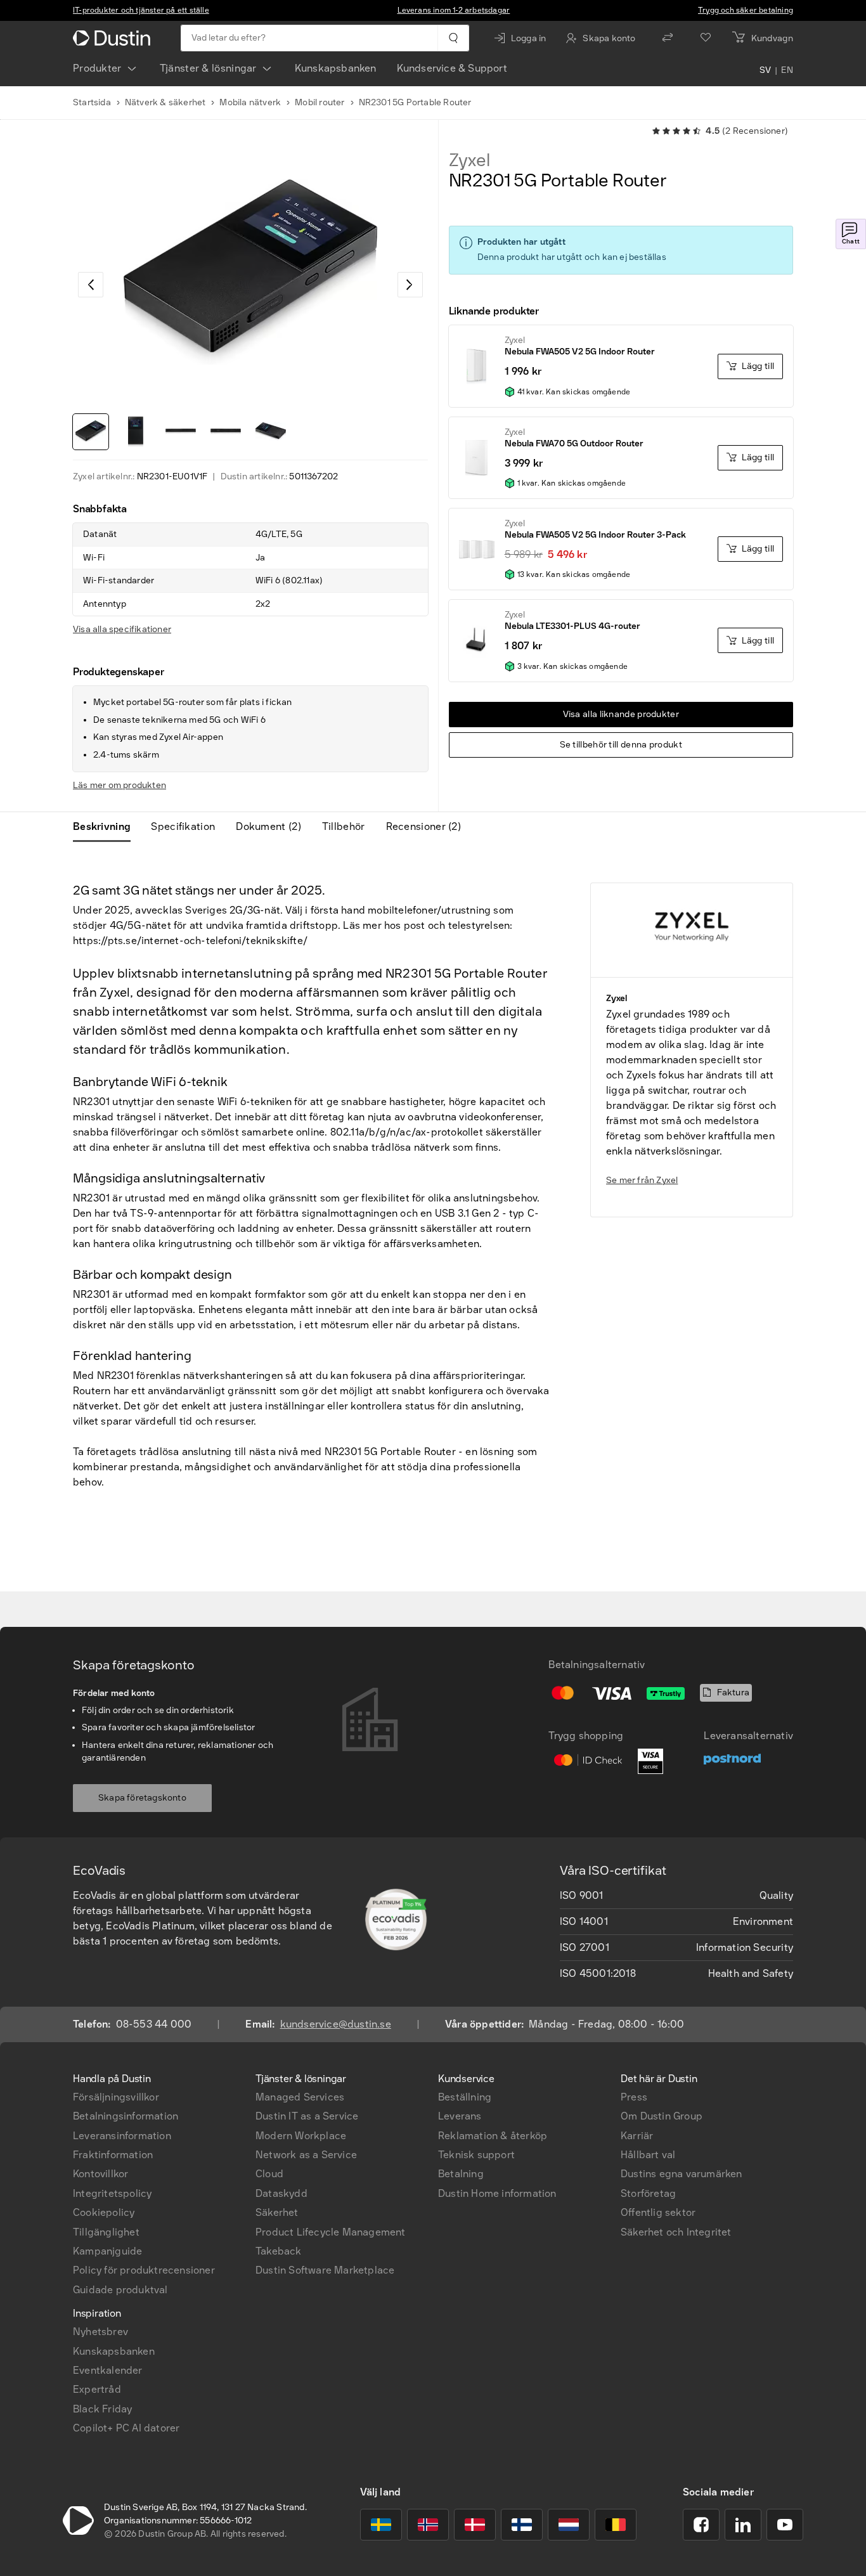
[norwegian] (428, 2525)
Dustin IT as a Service (307, 2116)
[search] (453, 38)
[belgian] (616, 2525)
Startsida (92, 102)
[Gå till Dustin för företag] (114, 38)
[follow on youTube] (785, 2525)
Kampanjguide (107, 2251)
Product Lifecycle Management (331, 2232)
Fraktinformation (113, 2155)
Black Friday (102, 2409)
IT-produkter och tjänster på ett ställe (141, 10)
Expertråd (97, 2389)
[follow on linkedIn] (743, 2525)
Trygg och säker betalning (746, 10)
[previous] (91, 285)
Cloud (269, 2174)
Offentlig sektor (658, 2212)
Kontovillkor (100, 2174)
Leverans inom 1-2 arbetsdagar (454, 10)
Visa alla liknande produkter (621, 714)
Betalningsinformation (126, 2116)
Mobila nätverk (250, 102)
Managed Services (300, 2097)
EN (787, 71)
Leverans (460, 2116)
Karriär (637, 2136)
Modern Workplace (301, 2136)
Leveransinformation (122, 2136)
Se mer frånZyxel (642, 1180)
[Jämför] (668, 38)
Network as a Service (306, 2155)
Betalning (461, 2174)
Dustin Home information (497, 2193)
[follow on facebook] (701, 2525)
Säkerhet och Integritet (676, 2232)
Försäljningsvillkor (116, 2097)
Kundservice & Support (452, 68)
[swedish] (381, 2525)
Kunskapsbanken (336, 68)
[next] (410, 285)
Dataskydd (281, 2193)
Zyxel (469, 160)
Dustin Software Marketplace (325, 2270)
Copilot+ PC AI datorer (126, 2428)
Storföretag (648, 2193)
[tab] (107, 827)
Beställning (465, 2097)
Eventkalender (108, 2370)
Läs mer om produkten (120, 785)
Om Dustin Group (662, 2116)
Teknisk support (476, 2155)
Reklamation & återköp (493, 2136)
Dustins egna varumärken (682, 2174)
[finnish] (522, 2525)
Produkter (97, 68)
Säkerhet (277, 2212)
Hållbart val (648, 2155)
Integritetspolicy (112, 2193)
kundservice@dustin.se (336, 2024)
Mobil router (320, 102)
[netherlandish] (569, 2525)
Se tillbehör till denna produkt (621, 745)
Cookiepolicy (104, 2212)
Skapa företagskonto (142, 1798)
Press (634, 2097)
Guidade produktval (120, 2290)
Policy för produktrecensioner (144, 2270)
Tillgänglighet (106, 2232)
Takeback (279, 2251)
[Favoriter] (706, 38)
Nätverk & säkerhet (165, 102)
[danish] (475, 2525)
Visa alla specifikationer (122, 629)
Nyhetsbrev (100, 2332)
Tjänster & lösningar (208, 68)
